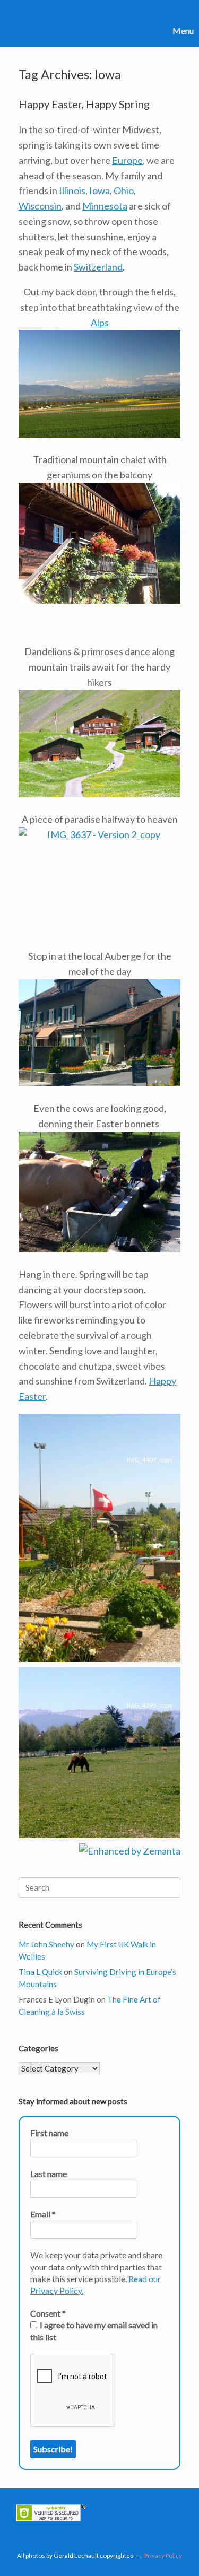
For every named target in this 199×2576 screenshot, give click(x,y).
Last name (49, 2174)
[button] (99, 1538)
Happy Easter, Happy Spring (84, 104)
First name (49, 2133)
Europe (127, 160)
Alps (100, 323)
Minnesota (105, 206)
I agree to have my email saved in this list (94, 2331)
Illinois (72, 190)
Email (43, 2214)
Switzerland (98, 267)
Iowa (99, 190)
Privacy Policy (163, 2556)
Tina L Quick (40, 1972)
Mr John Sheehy (46, 1944)
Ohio (124, 190)
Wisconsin (40, 206)
